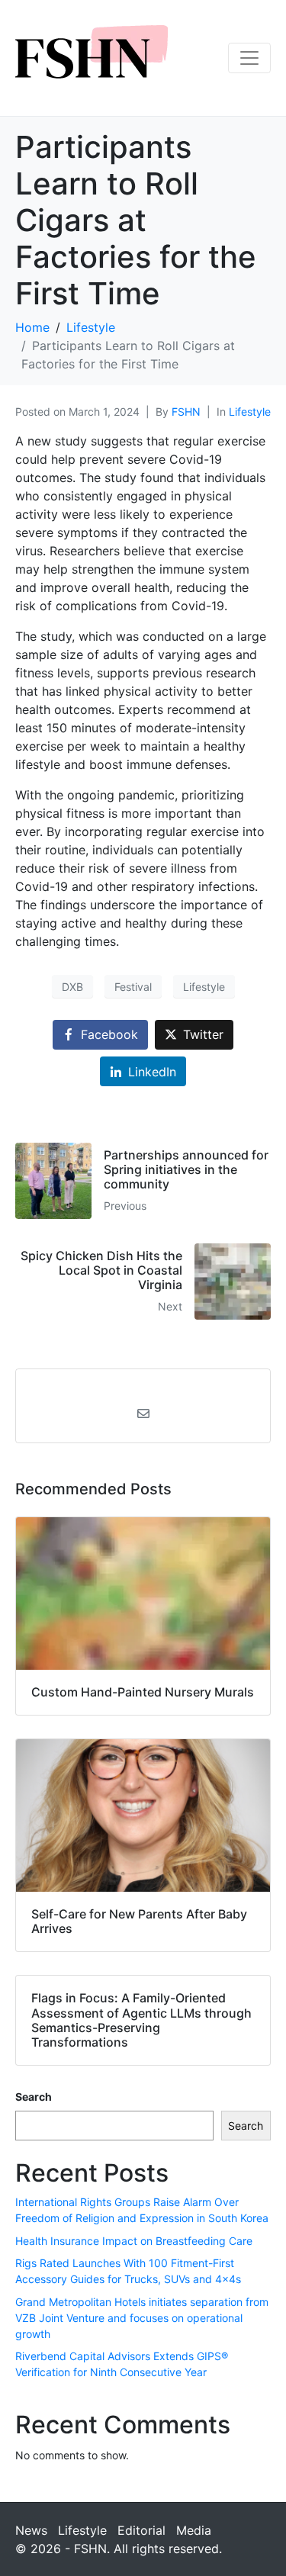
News (31, 2530)
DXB (72, 987)
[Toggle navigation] (249, 58)
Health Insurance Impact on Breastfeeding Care (134, 2241)
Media (194, 2530)
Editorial (141, 2530)
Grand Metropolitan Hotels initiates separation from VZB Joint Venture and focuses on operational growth (142, 2318)
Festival (133, 987)
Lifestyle (250, 412)
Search (34, 2097)
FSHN (186, 412)
